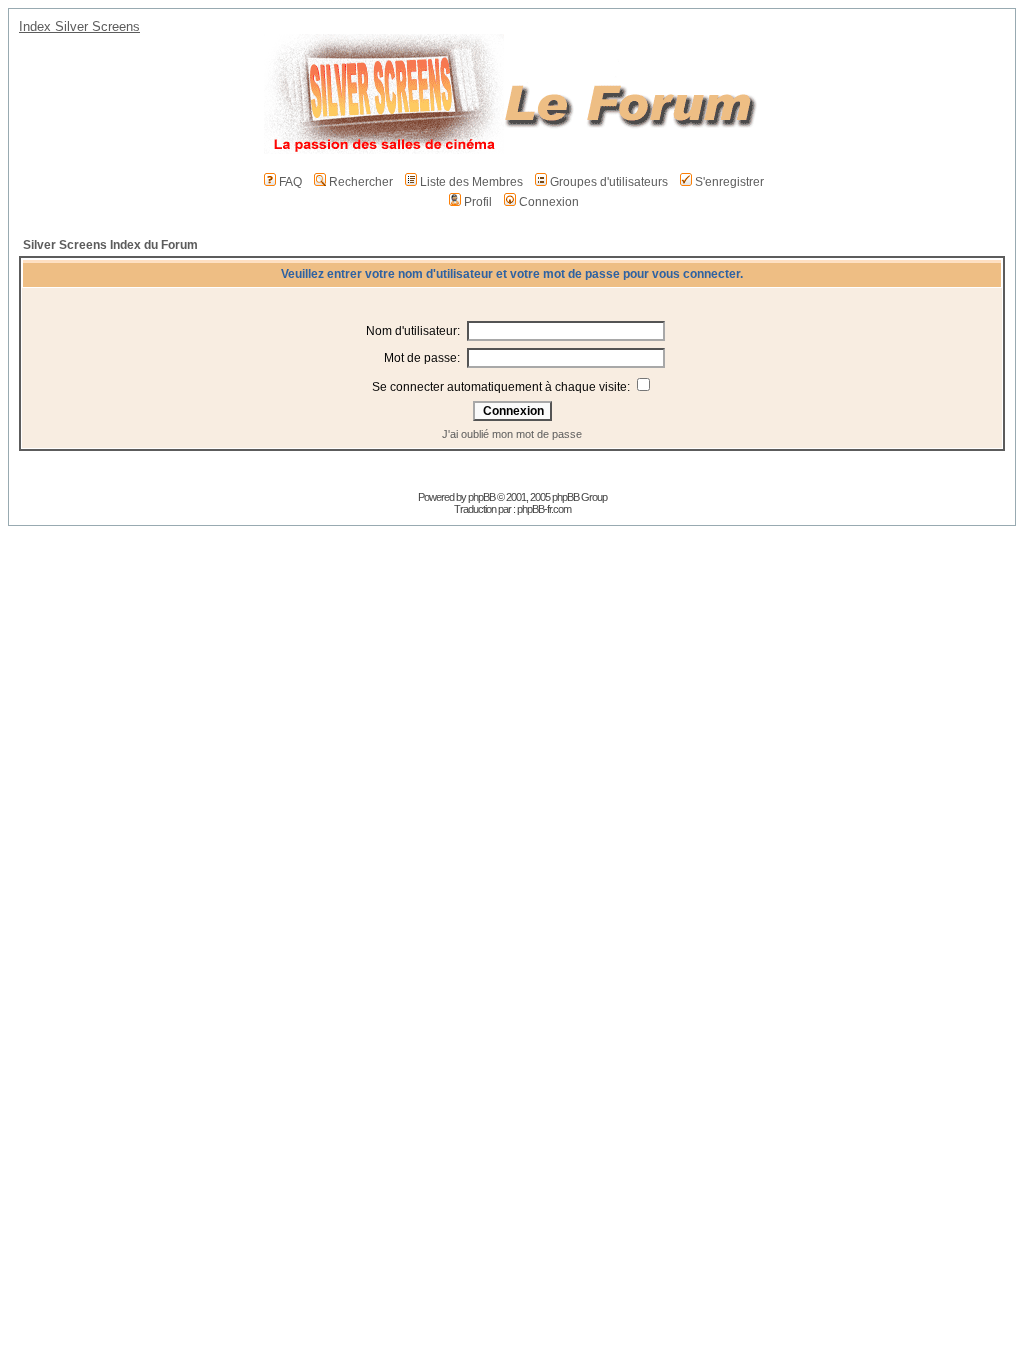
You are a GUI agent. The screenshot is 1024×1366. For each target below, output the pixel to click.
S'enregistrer (729, 182)
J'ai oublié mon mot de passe (512, 434)
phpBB (481, 497)
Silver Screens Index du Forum (110, 245)
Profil (478, 202)
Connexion (549, 202)
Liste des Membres (471, 182)
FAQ (290, 182)
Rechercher (361, 182)
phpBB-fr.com (544, 509)
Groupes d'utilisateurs (609, 182)
